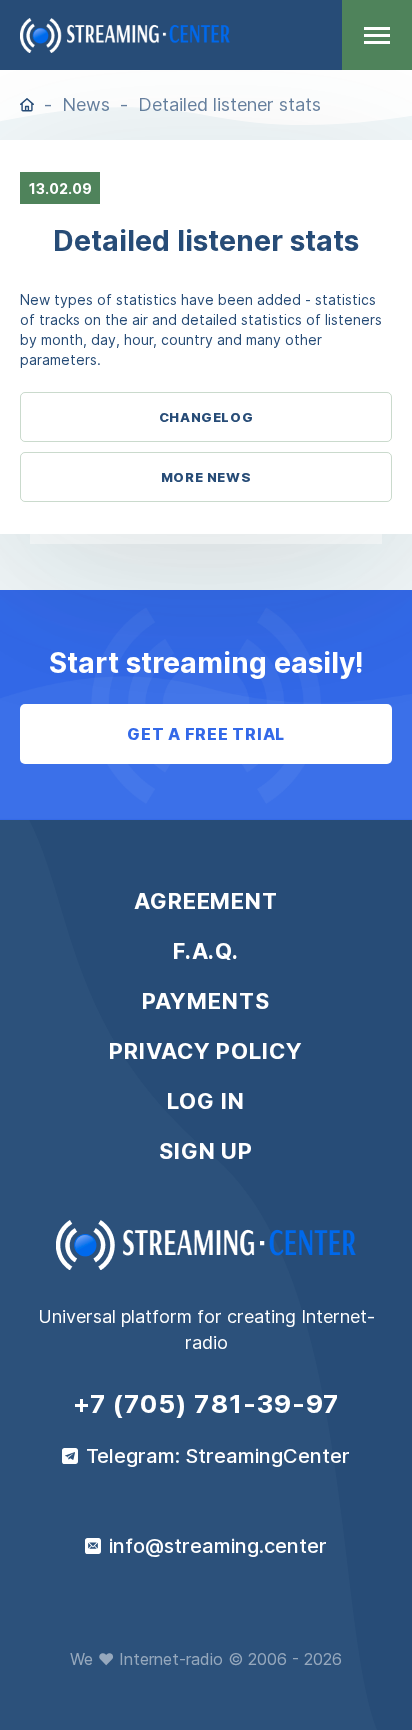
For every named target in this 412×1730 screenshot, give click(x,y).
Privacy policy (206, 1051)
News (86, 104)
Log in (205, 1101)
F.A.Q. (206, 951)
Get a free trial (206, 734)
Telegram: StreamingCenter (218, 1456)
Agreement (206, 901)
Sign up (206, 1151)
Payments (205, 1001)
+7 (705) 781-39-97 (206, 1404)
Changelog (206, 417)
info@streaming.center (218, 1546)
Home (27, 105)
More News (206, 477)
